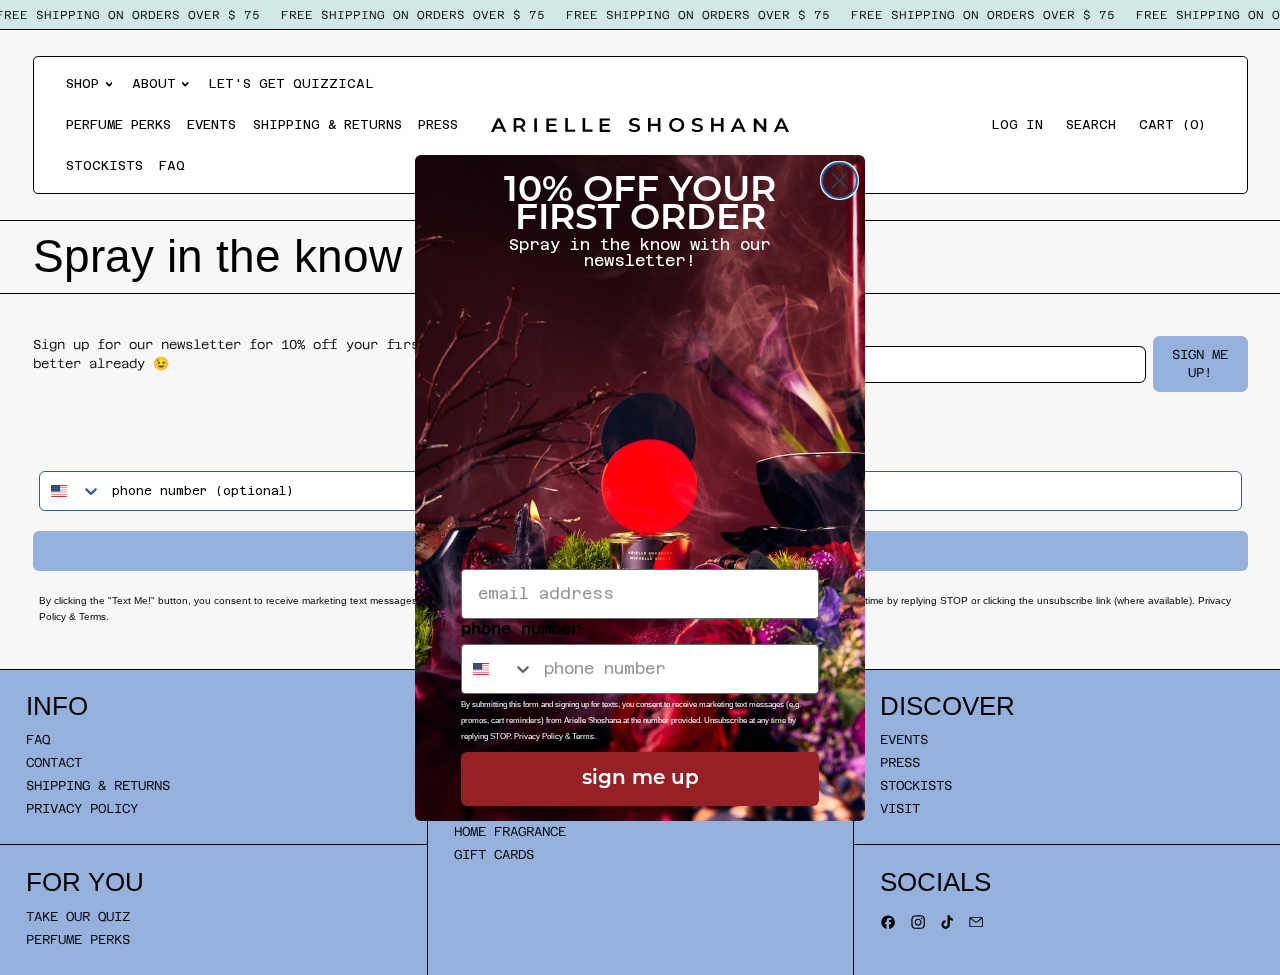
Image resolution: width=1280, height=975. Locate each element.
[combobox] (498, 669)
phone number (521, 628)
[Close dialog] (839, 180)
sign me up (640, 779)
